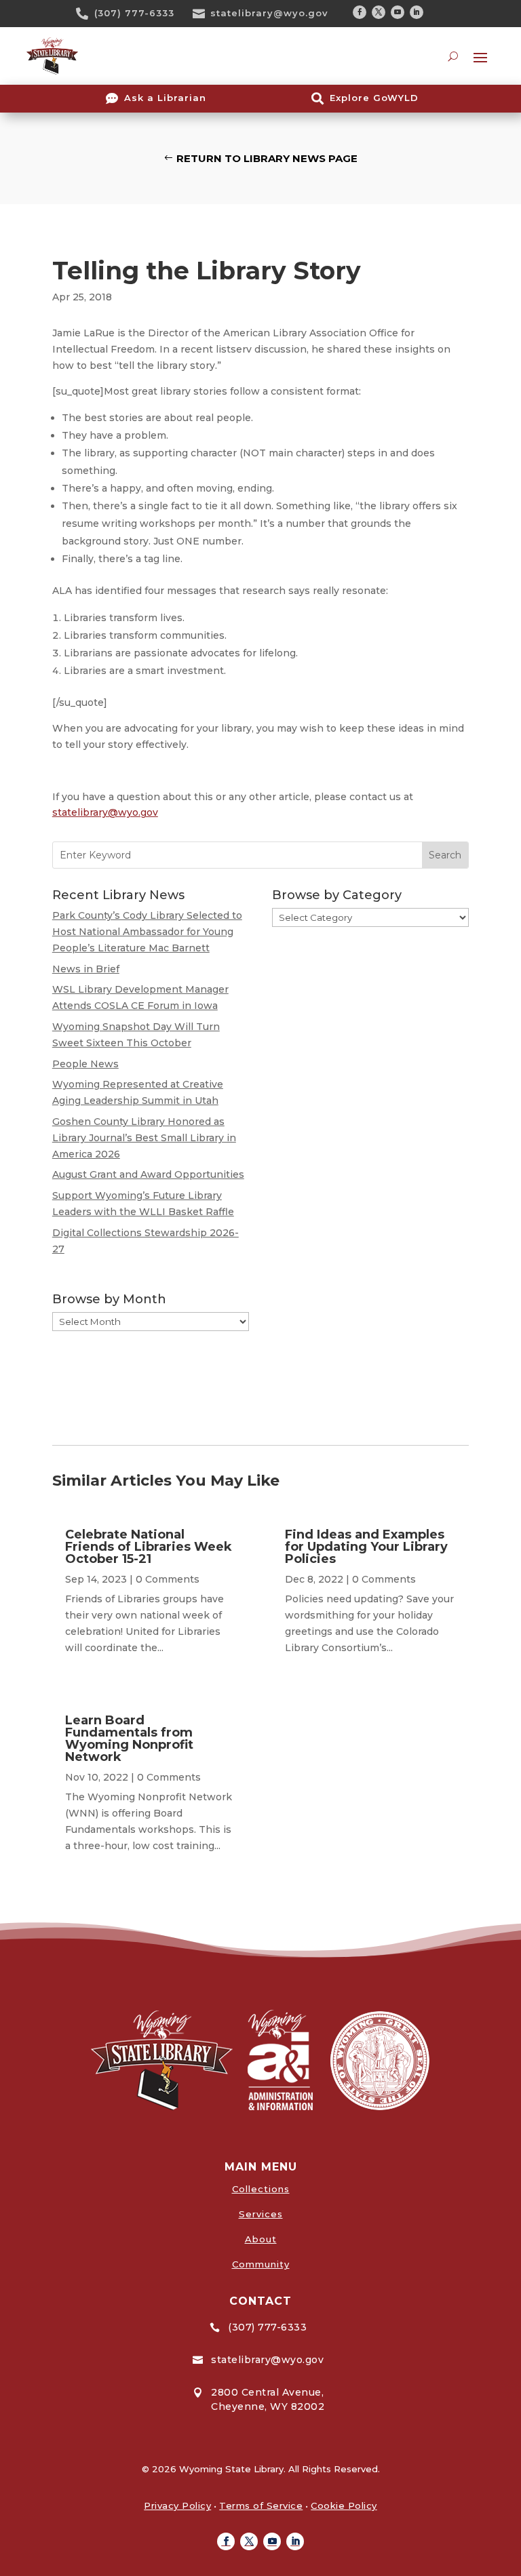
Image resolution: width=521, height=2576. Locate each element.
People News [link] (85, 1064)
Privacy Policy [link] (177, 2505)
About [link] (261, 2239)
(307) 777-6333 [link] (134, 13)
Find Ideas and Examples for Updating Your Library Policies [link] (366, 1547)
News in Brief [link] (86, 969)
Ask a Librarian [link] (165, 98)
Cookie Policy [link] (344, 2505)
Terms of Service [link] (261, 2505)
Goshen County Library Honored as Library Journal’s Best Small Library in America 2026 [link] (144, 1138)
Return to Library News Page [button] (267, 158)
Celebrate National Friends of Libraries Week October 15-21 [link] (149, 1547)
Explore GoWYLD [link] (374, 98)
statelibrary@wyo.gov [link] (269, 13)
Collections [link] (261, 2189)
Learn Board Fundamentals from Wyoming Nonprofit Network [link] (129, 1739)
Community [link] (261, 2264)
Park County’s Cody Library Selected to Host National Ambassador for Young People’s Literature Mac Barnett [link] (147, 932)
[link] (87, 14)
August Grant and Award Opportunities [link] (148, 1174)
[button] (360, 12)
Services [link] (261, 2214)
